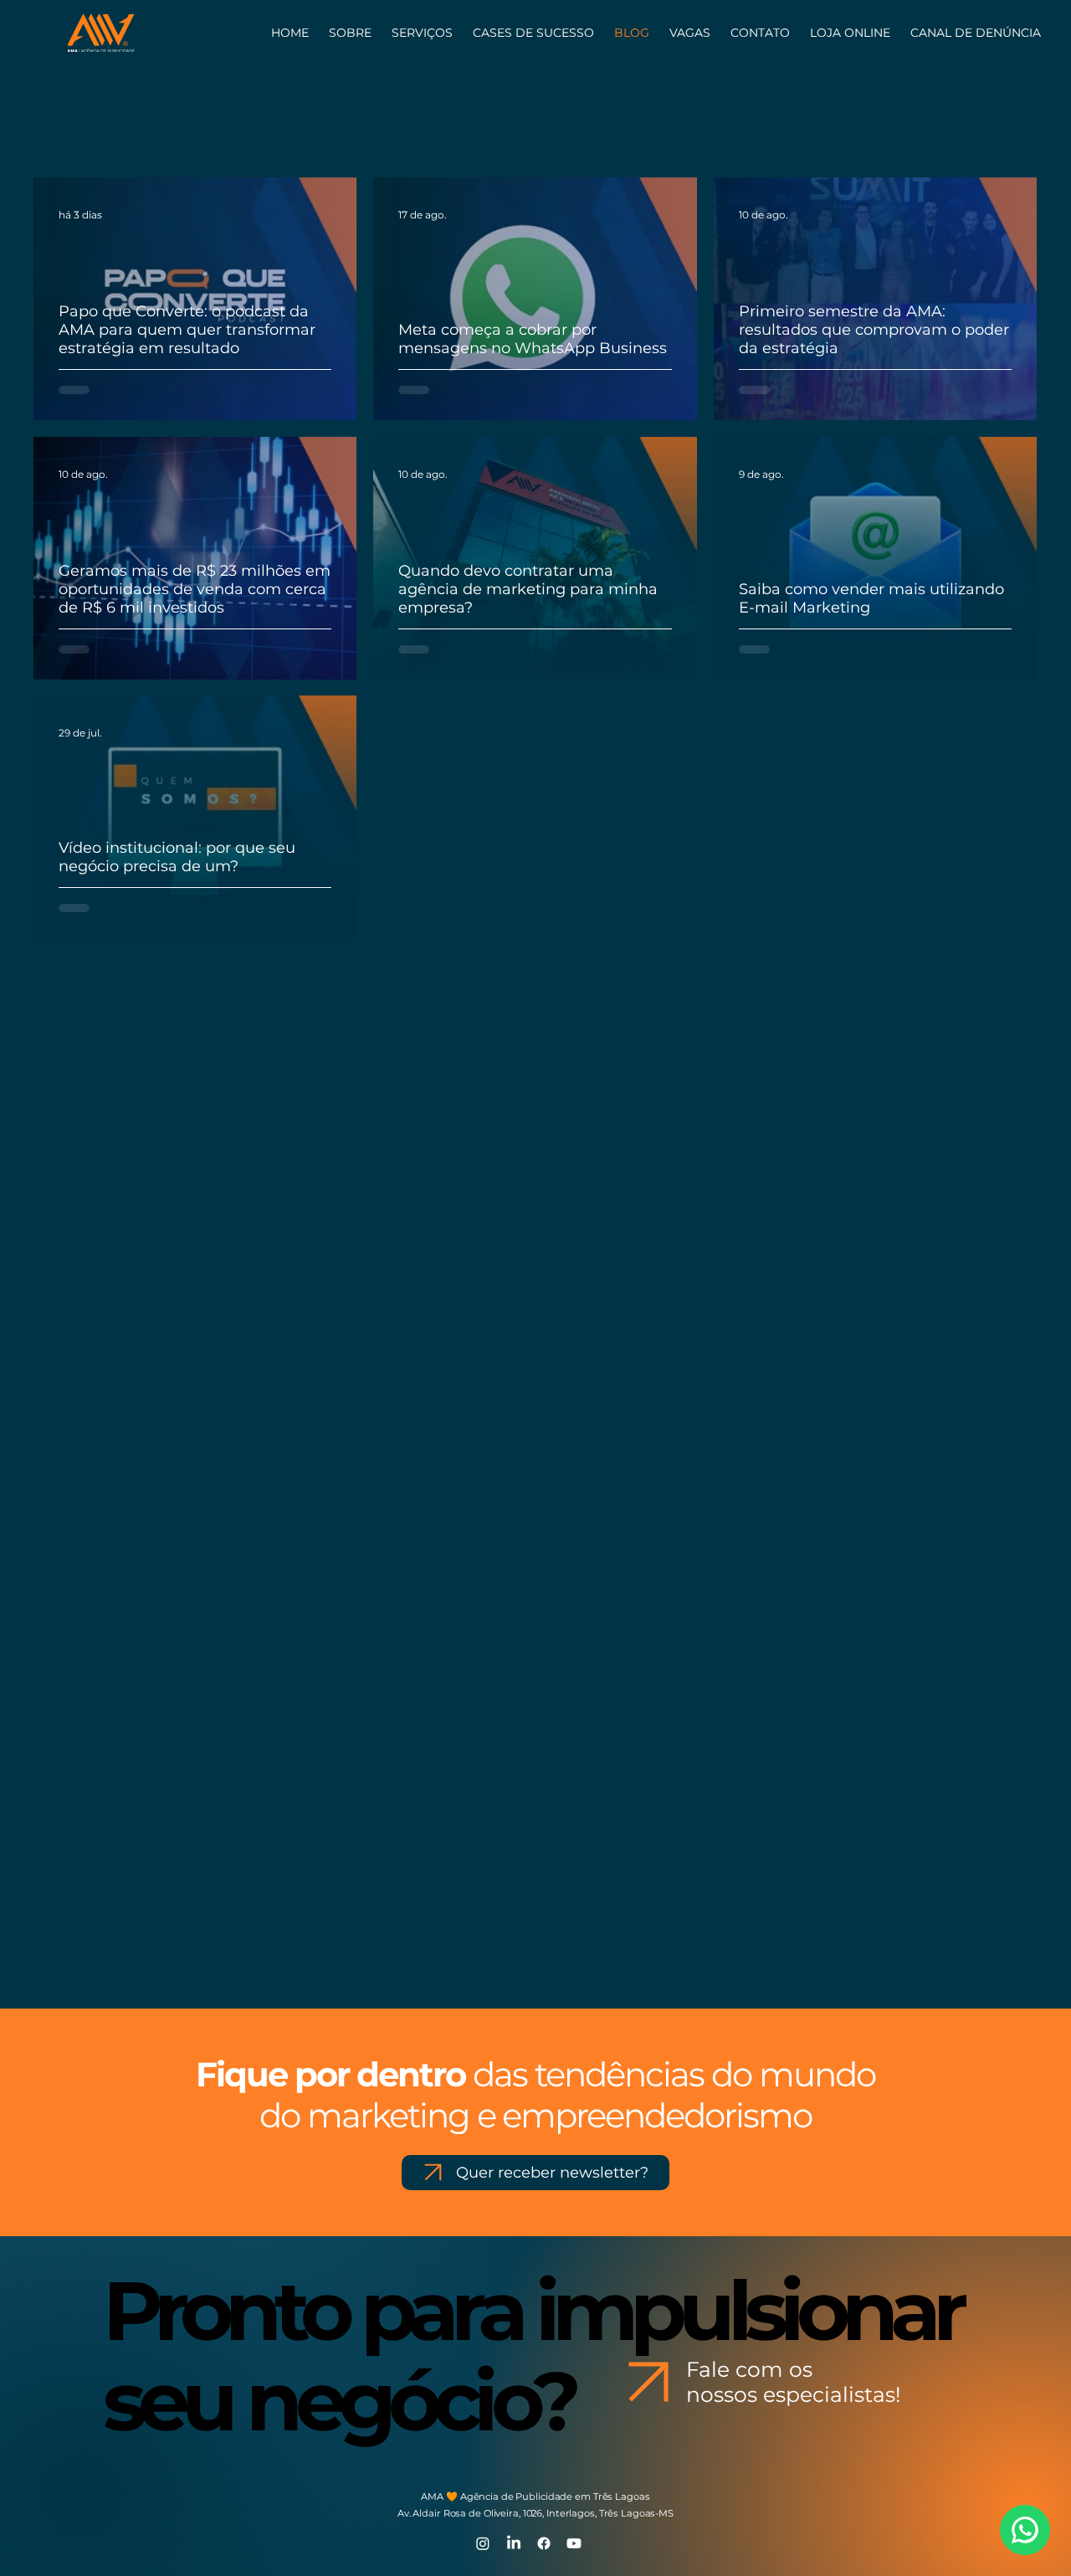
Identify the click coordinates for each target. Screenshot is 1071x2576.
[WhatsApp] (1025, 2530)
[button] (760, 33)
